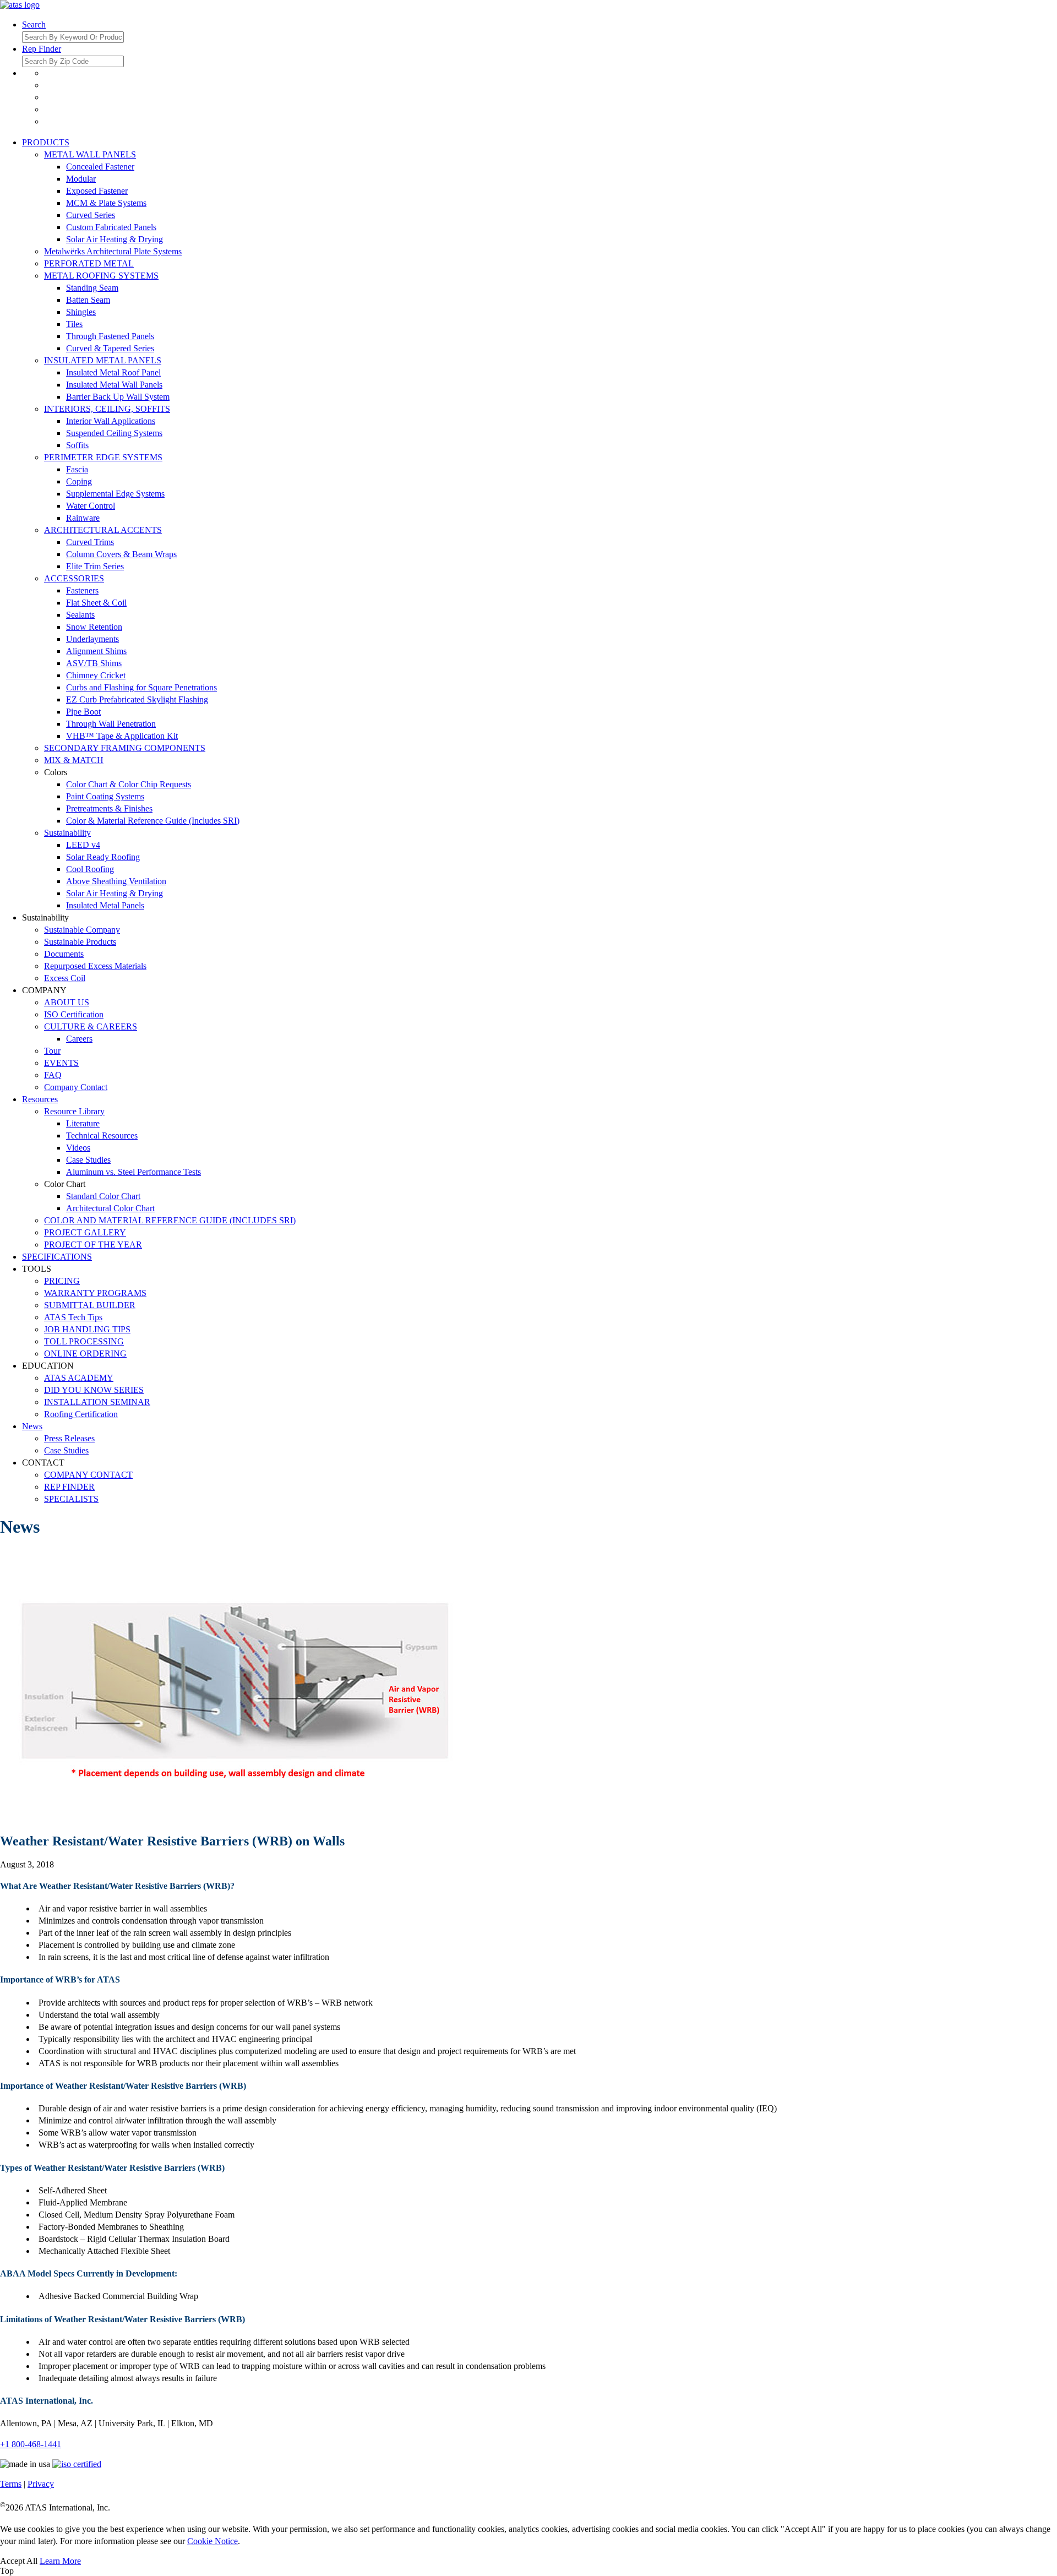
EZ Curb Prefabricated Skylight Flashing (137, 699)
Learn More (60, 2561)
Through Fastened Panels (110, 336)
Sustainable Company (82, 930)
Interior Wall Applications (111, 421)
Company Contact (76, 1087)
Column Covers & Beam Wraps (121, 554)
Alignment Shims (96, 651)
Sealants (80, 615)
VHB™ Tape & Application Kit (122, 736)
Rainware (83, 518)
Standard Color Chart (103, 1196)
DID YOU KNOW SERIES (94, 1390)
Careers (79, 1039)
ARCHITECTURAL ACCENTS (103, 530)
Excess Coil (65, 978)
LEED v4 (83, 845)
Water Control (91, 506)
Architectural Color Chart (110, 1208)
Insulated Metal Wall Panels (114, 385)
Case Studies (88, 1160)
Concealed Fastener (100, 167)
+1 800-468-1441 (31, 2444)
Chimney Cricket (96, 675)
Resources (40, 1099)
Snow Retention (94, 627)
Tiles (74, 324)
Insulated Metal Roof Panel (113, 372)
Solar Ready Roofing (103, 857)
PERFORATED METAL (89, 263)
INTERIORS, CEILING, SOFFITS (107, 409)
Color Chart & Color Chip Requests (129, 784)
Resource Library (74, 1111)
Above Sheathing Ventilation (116, 881)
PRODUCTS (46, 142)
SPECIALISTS (71, 1499)
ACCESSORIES (74, 578)
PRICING (62, 1281)
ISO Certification (74, 1014)
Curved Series (91, 215)
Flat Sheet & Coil (96, 603)
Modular (81, 179)
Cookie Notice (213, 2541)
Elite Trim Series (95, 566)
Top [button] (7, 2571)
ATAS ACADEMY (79, 1378)
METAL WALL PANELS (90, 154)
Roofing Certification (81, 1414)
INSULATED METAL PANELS (103, 360)
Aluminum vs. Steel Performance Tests (134, 1172)
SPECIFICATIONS (57, 1257)
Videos (78, 1148)
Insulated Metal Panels (105, 905)
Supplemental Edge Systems (115, 494)
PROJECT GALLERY (85, 1232)
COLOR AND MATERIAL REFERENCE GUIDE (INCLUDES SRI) (170, 1220)
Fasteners (82, 590)
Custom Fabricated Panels (111, 227)
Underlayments (92, 639)
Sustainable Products (80, 942)
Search (34, 24)
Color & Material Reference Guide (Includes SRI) (153, 821)
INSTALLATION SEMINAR (97, 1402)
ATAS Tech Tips (73, 1317)
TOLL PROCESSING (84, 1341)
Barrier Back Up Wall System (118, 397)
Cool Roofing (90, 869)
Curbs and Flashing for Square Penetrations (141, 687)
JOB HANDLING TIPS (87, 1329)
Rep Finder (42, 49)
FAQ (53, 1075)
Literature (83, 1123)
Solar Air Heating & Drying (115, 239)
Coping (79, 481)
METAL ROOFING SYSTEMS (101, 276)
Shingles (81, 312)
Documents (64, 954)
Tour (52, 1051)
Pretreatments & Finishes (109, 808)
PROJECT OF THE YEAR (93, 1245)
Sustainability (67, 833)
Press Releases (69, 1438)
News (32, 1426)
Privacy (41, 2484)
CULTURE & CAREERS (91, 1026)
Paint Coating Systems (105, 796)
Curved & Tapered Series (110, 348)
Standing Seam (92, 288)
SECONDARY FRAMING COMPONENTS (125, 748)
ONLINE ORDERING (85, 1354)
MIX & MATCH (74, 760)
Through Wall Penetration (111, 724)
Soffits (77, 445)
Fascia (77, 469)
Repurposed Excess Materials (95, 966)
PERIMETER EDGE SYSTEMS (103, 457)
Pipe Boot (83, 712)
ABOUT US (67, 1002)
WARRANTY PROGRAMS (95, 1293)
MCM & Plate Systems (106, 203)
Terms (11, 2484)
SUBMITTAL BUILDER (90, 1305)
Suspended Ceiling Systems (114, 433)
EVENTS (61, 1063)
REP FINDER (69, 1487)
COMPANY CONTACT (88, 1475)
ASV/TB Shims (94, 663)
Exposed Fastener (97, 191)
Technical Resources (102, 1135)
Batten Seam (88, 300)
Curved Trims (90, 542)
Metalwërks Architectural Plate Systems (113, 251)
